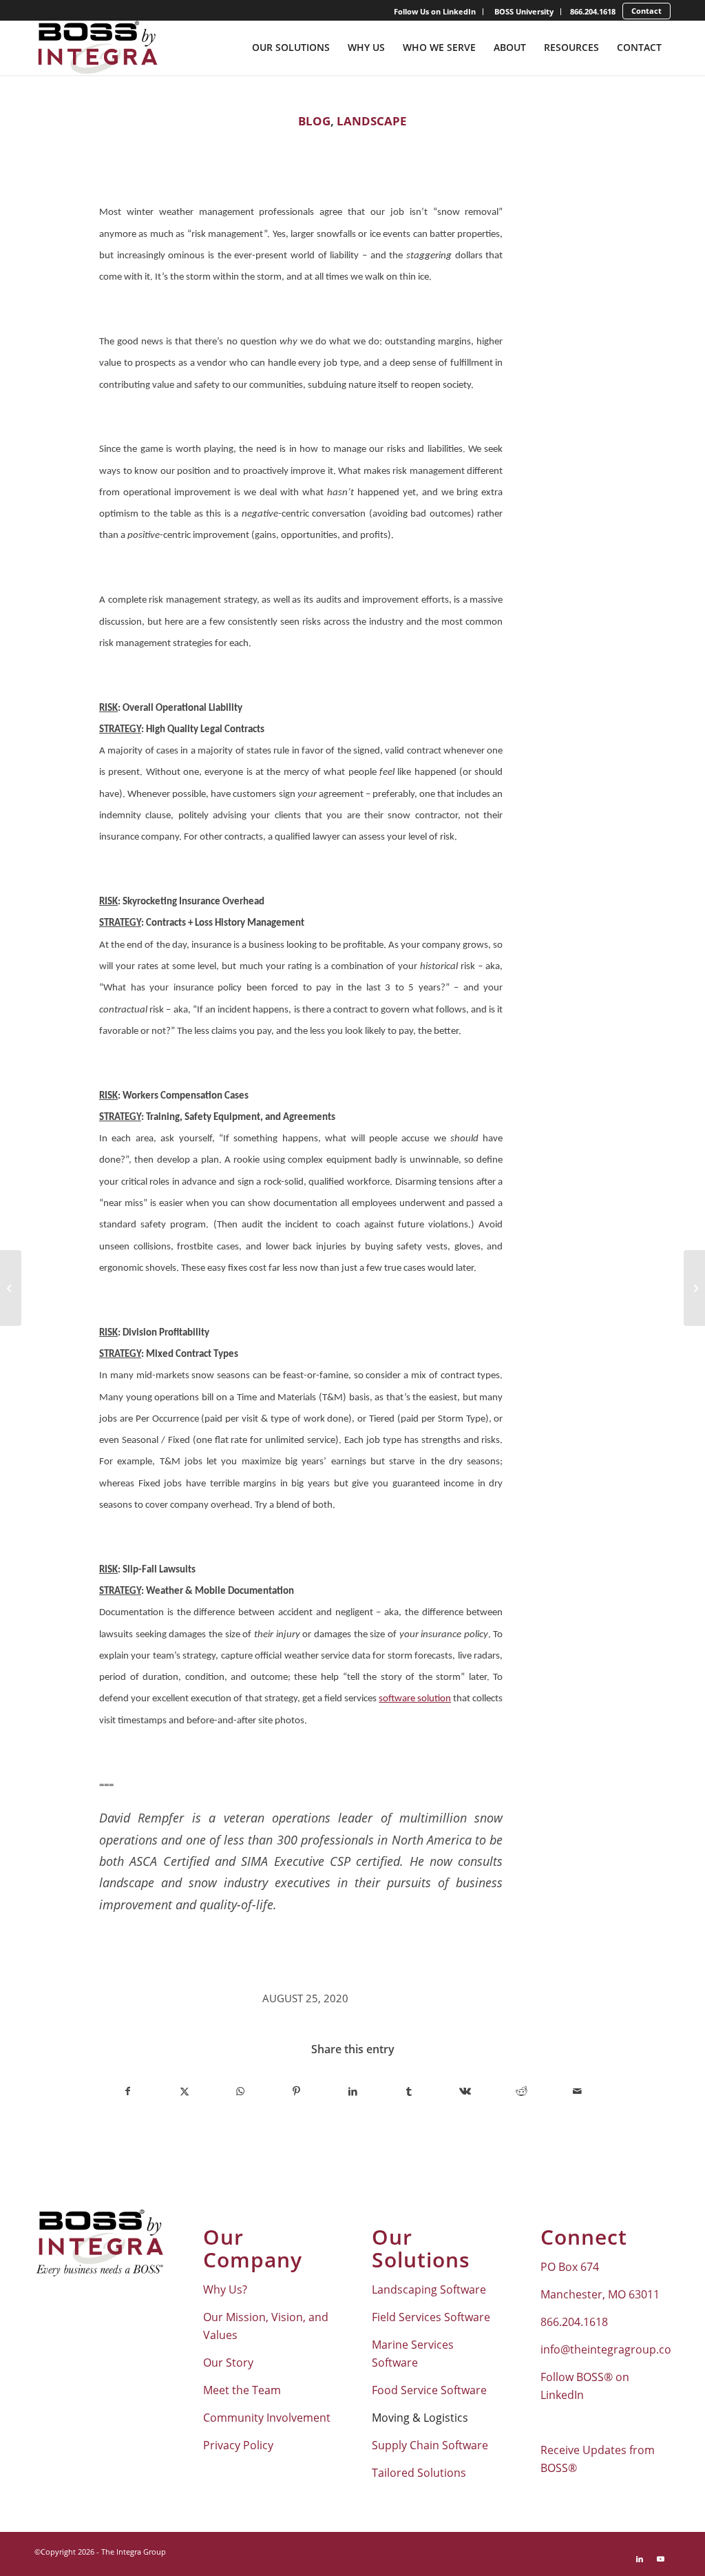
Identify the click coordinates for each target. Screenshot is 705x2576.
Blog (314, 121)
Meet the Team (242, 2390)
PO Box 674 (570, 2267)
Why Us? (225, 2289)
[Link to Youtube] (660, 2559)
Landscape (372, 121)
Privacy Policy (238, 2445)
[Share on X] (185, 2091)
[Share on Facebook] (128, 2091)
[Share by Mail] (577, 2091)
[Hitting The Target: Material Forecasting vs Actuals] (11, 1288)
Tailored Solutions (419, 2473)
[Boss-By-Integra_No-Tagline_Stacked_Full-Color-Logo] (97, 48)
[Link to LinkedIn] (640, 2559)
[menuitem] (435, 12)
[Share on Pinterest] (297, 2091)
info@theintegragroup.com (611, 2349)
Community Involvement (267, 2418)
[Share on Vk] (465, 2091)
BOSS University (524, 11)
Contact (646, 11)
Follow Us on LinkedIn (435, 11)
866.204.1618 (593, 11)
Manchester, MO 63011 (600, 2294)
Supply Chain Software (430, 2445)
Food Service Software (429, 2390)
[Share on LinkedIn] (353, 2091)
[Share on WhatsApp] (241, 2091)
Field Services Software (431, 2317)
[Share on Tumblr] (409, 2091)
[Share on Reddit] (522, 2091)
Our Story (228, 2362)
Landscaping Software (429, 2289)
